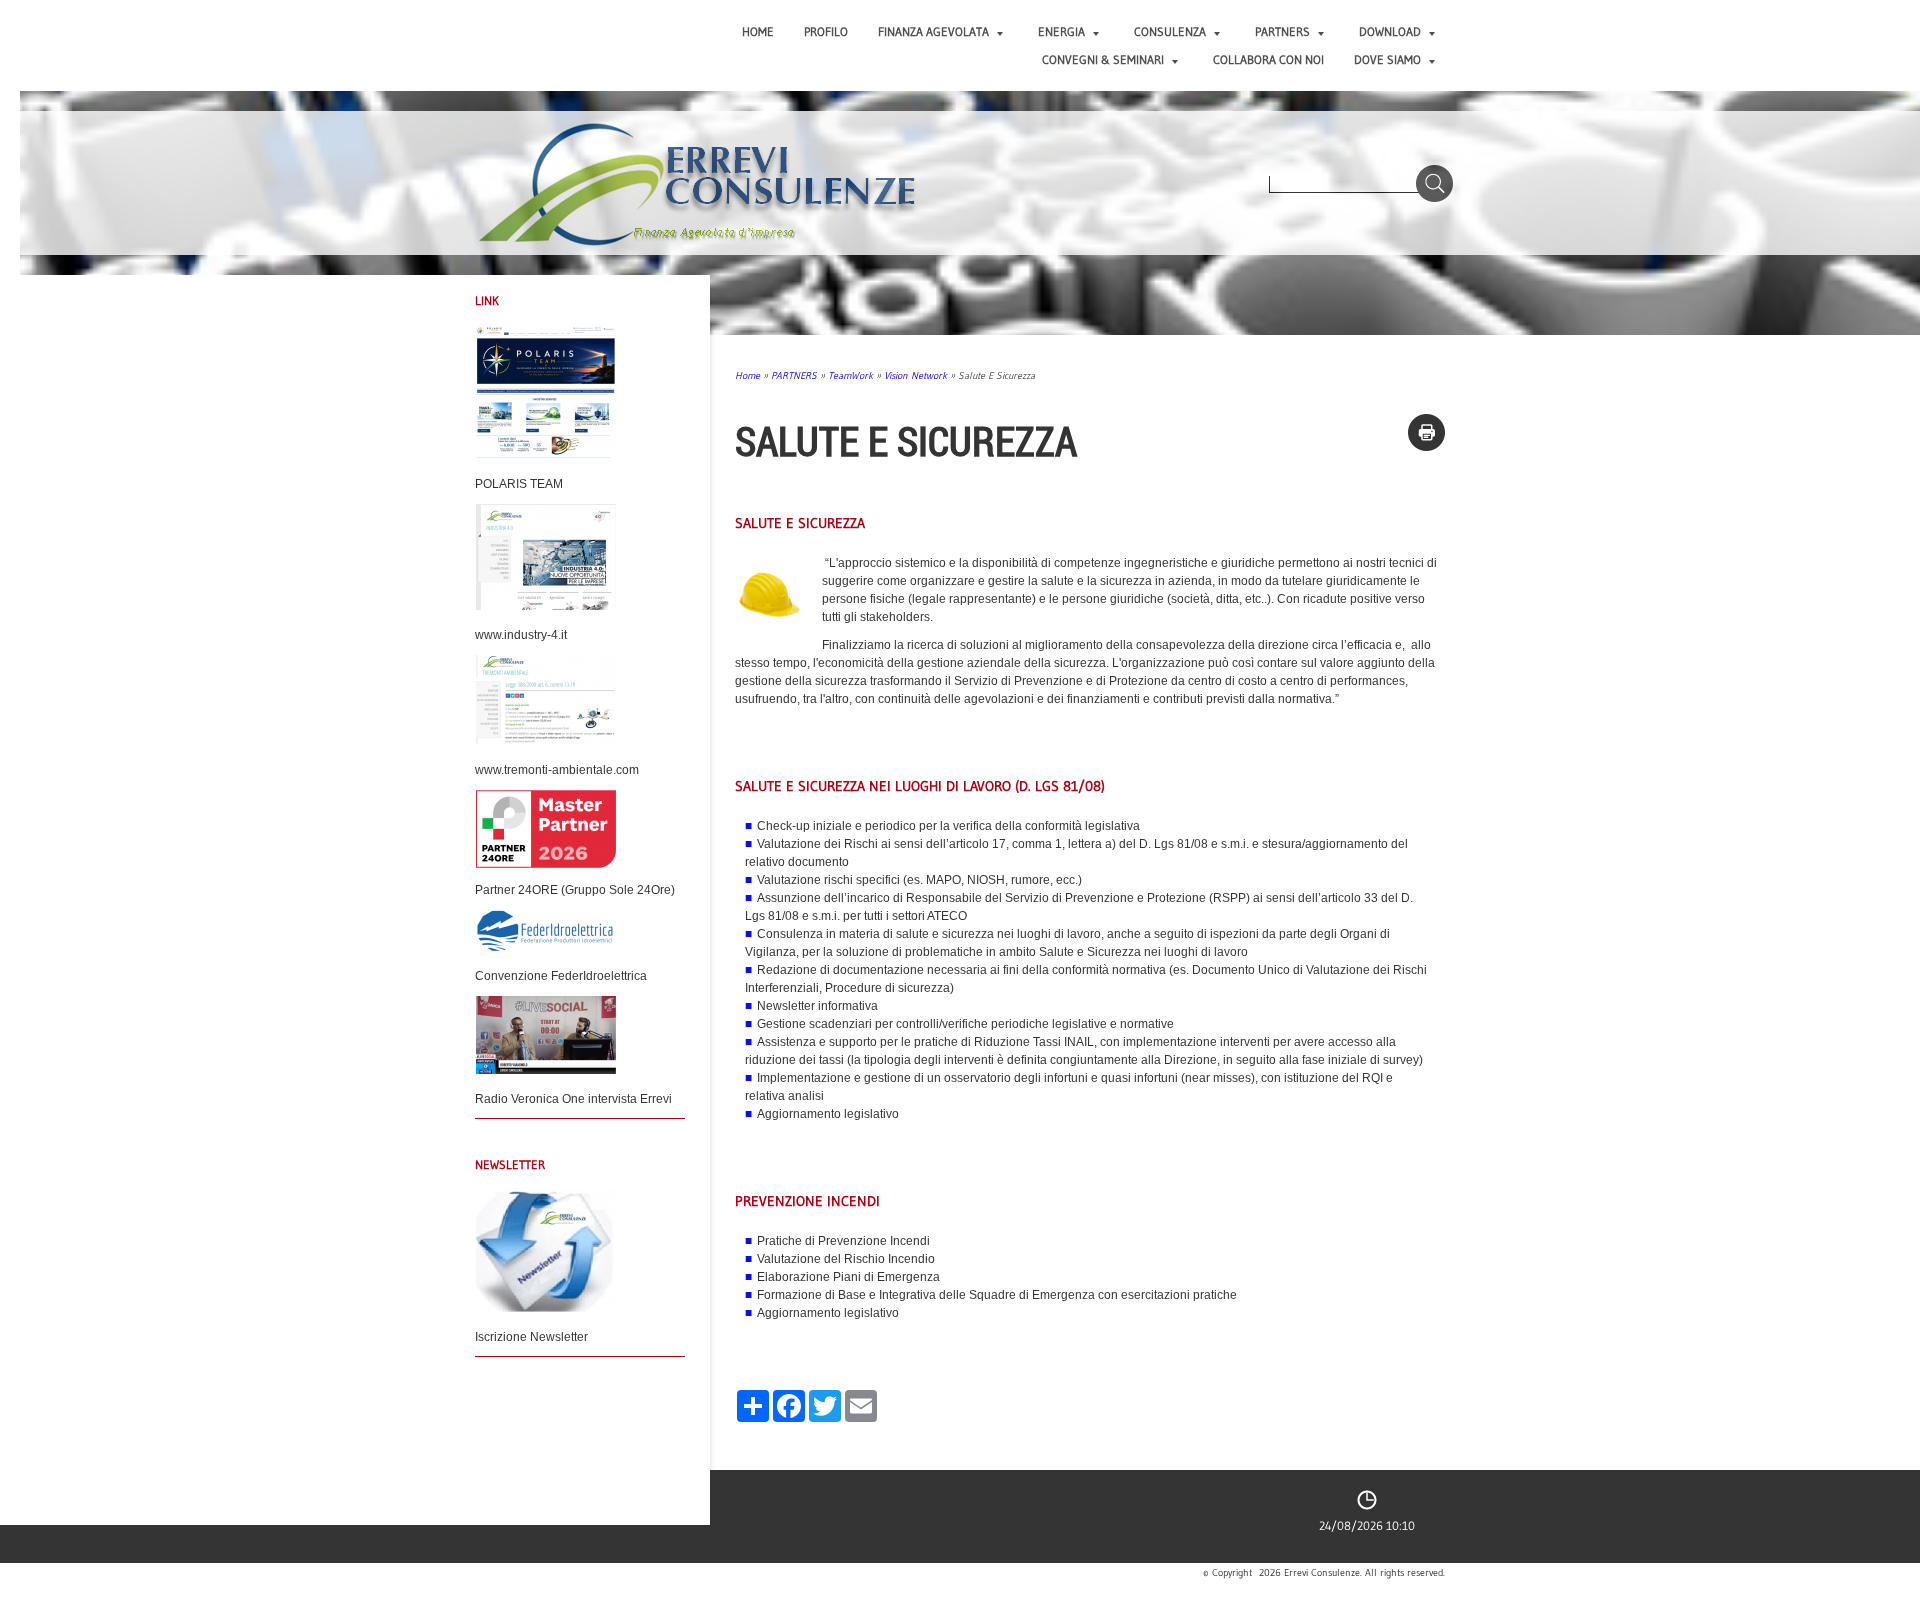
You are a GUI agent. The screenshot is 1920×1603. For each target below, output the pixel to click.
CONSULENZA (1170, 31)
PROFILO (826, 31)
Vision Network (915, 375)
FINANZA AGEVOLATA (933, 31)
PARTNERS (1282, 31)
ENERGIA (1061, 31)
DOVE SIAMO (1387, 59)
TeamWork (850, 375)
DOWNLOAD (1390, 31)
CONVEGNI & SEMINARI (1103, 59)
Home (758, 31)
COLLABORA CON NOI (1268, 59)
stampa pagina (1426, 432)
